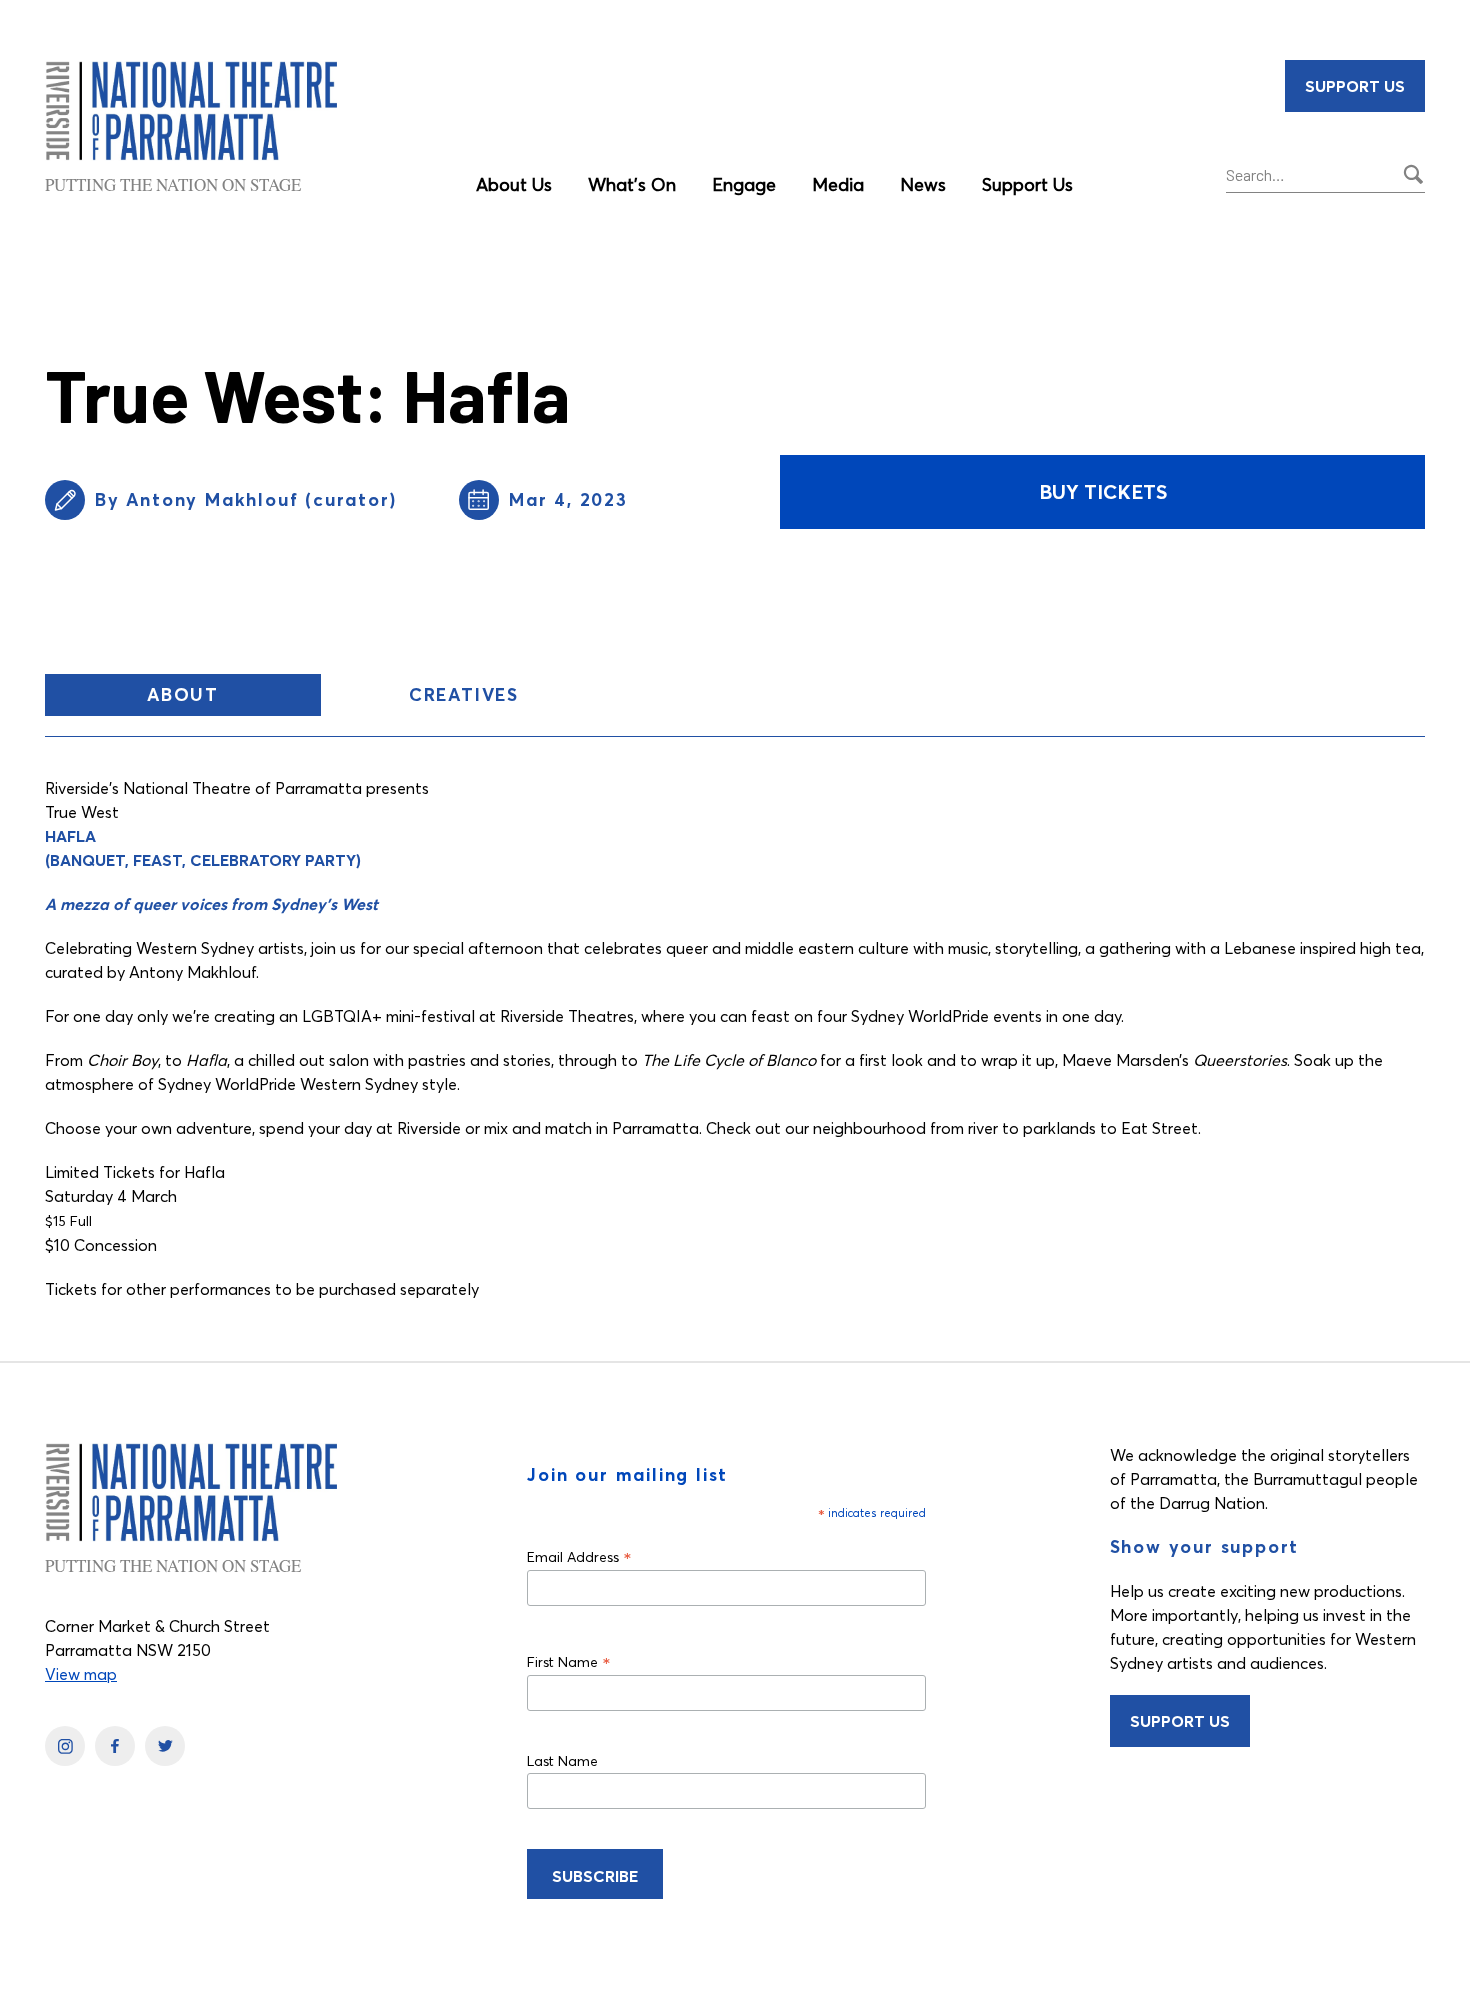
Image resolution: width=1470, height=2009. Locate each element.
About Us (514, 184)
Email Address (579, 1556)
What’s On (632, 184)
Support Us (1027, 184)
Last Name (562, 1761)
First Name (569, 1661)
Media (838, 184)
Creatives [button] (464, 694)
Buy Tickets (1103, 491)
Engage (744, 184)
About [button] (234, 699)
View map (81, 1674)
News (923, 184)
